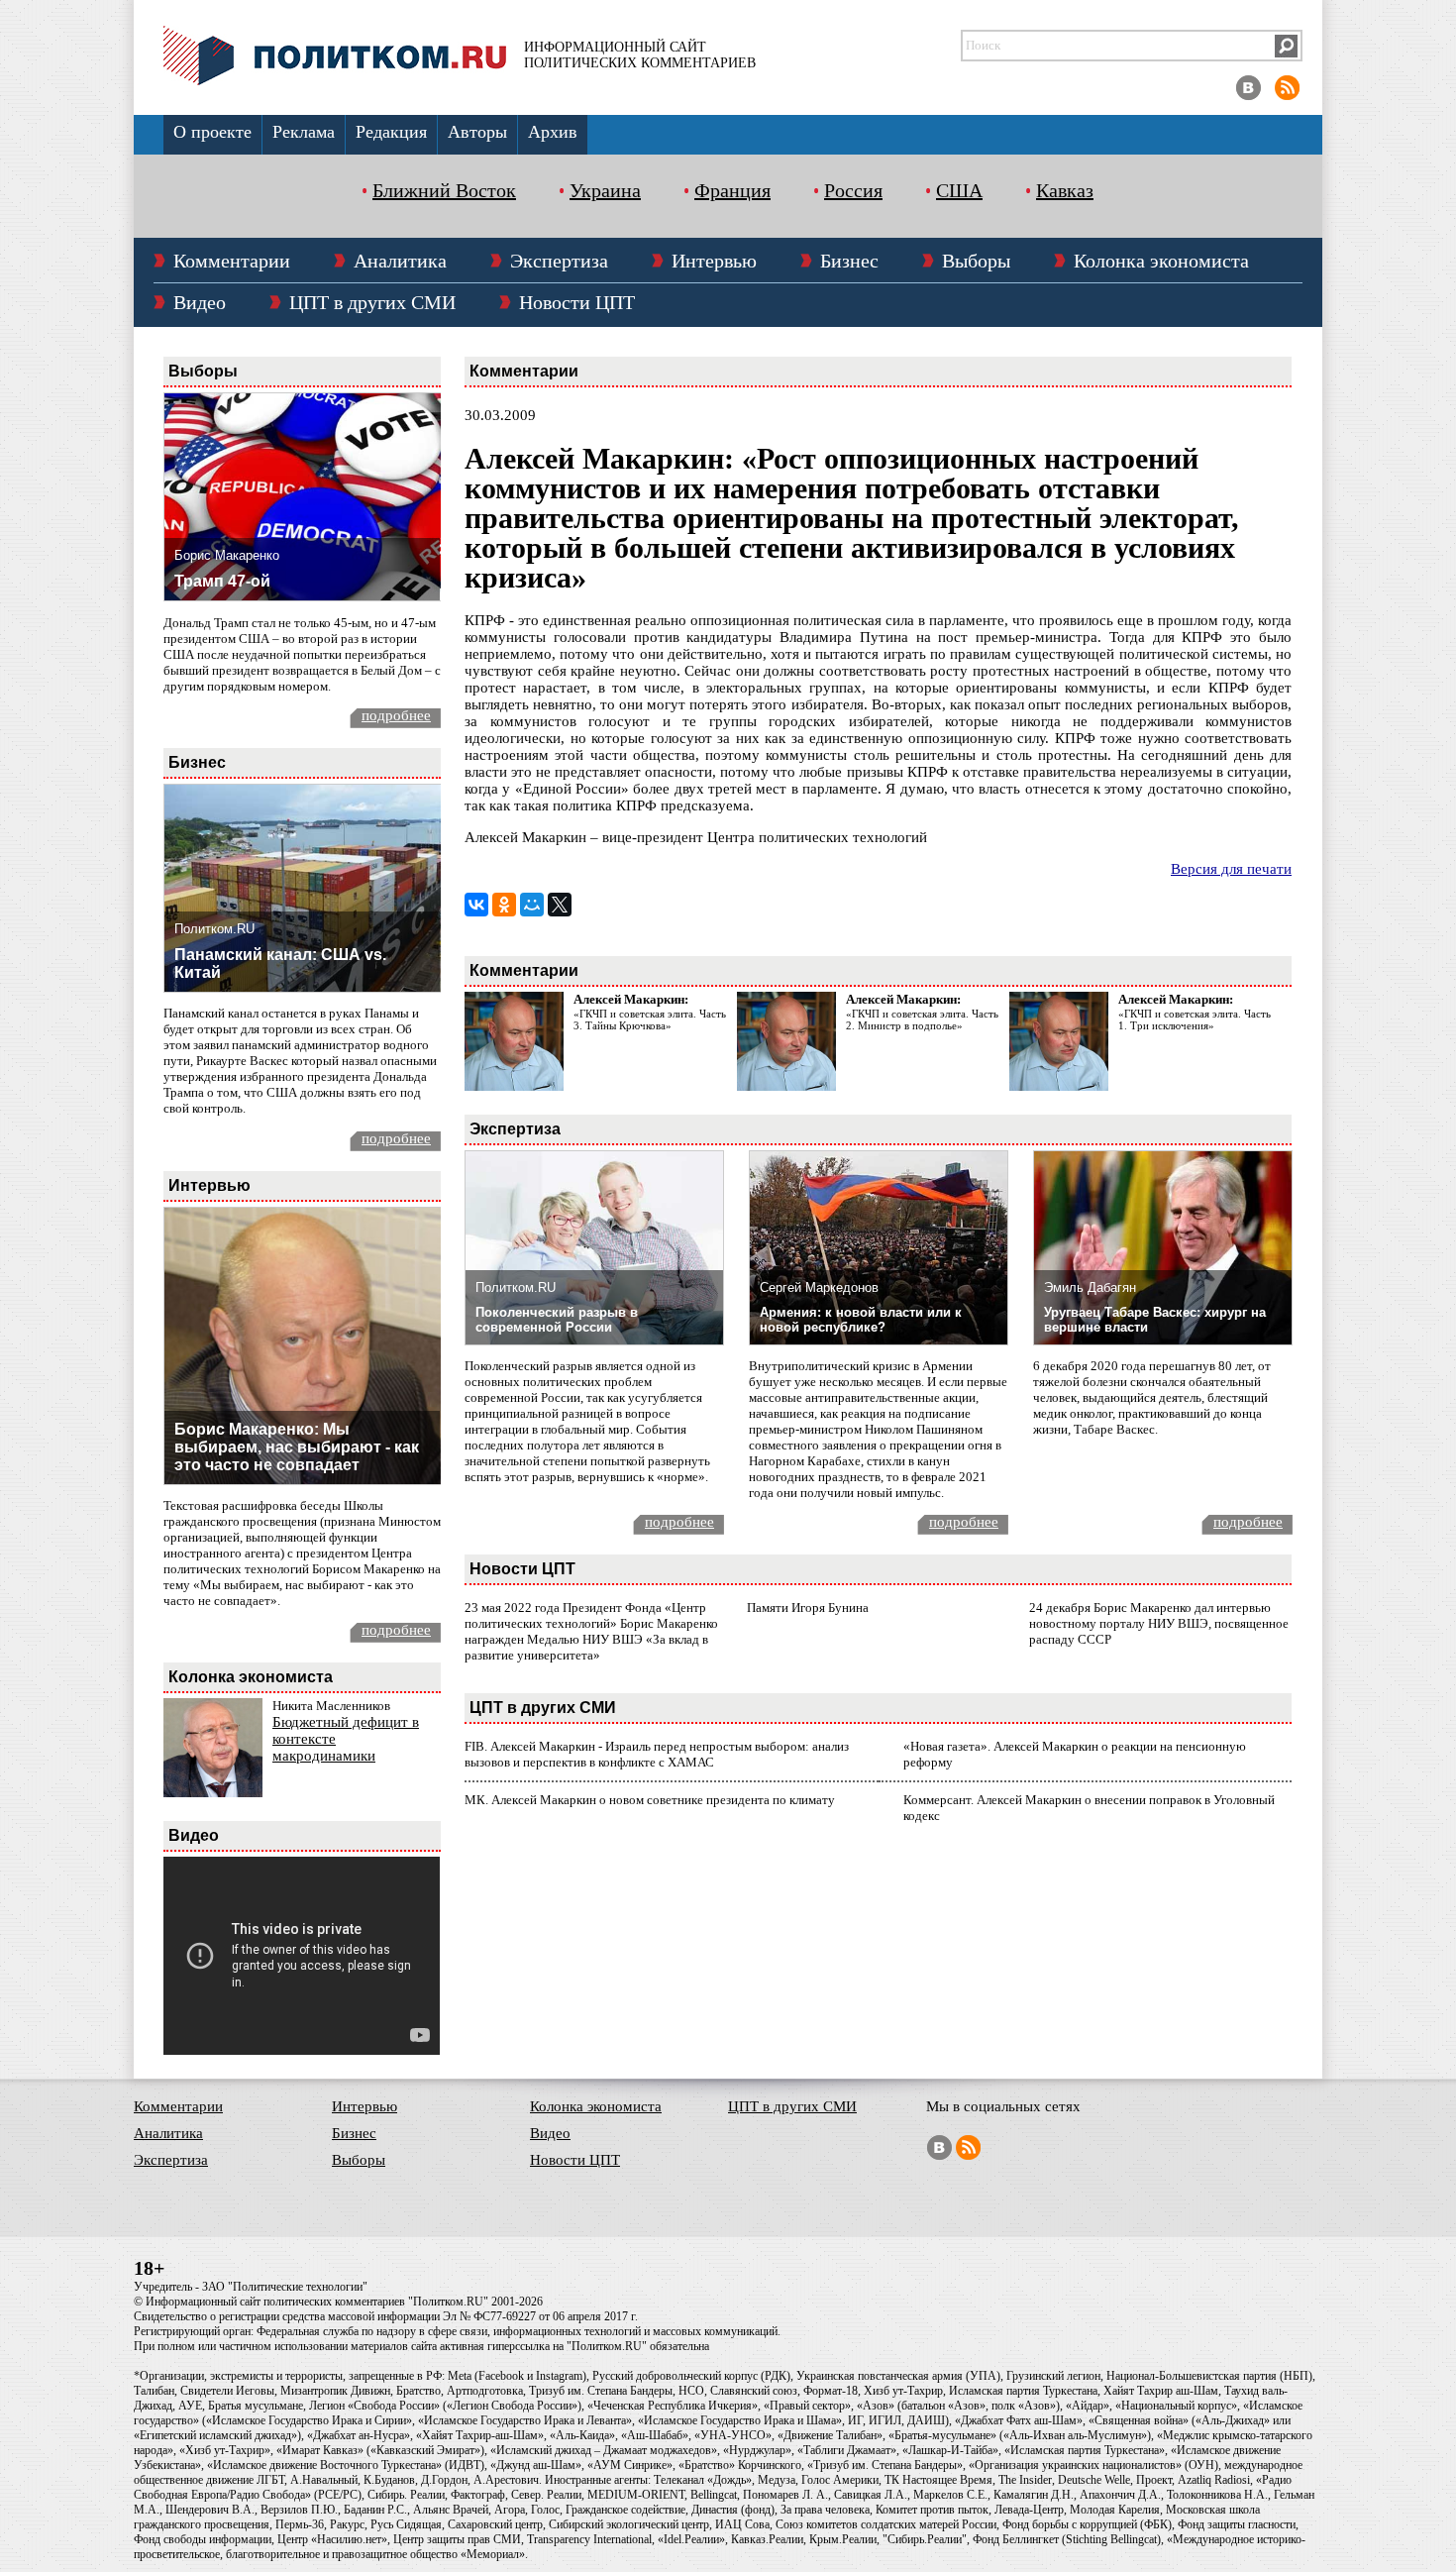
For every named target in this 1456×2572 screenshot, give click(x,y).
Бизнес (849, 261)
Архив (553, 132)
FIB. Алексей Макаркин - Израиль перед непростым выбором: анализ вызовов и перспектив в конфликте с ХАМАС (657, 1754)
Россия (853, 190)
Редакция (391, 132)
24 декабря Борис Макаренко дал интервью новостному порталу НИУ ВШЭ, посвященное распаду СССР (1159, 1623)
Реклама (304, 132)
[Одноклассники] (504, 905)
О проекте (212, 132)
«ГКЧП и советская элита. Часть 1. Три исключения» (1195, 1019)
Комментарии (232, 261)
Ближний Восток (444, 190)
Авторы (477, 132)
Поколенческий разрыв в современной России (557, 1320)
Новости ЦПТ (577, 302)
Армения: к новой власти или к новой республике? (861, 1320)
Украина (605, 190)
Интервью (714, 261)
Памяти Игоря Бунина (808, 1607)
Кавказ (1065, 190)
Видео (200, 302)
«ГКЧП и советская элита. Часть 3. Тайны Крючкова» (650, 1019)
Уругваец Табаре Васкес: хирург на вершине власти (1155, 1320)
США (959, 190)
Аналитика (400, 261)
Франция (732, 190)
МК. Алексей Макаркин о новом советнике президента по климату (650, 1800)
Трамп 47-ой (222, 581)
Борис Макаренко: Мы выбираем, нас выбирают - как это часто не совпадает (297, 1447)
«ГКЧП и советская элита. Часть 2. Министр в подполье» (922, 1019)
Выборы (976, 261)
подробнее (396, 715)
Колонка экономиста (1161, 261)
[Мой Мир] (532, 905)
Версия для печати (1231, 869)
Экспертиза (559, 261)
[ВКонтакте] (476, 905)
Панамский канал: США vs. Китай (280, 964)
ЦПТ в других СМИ (372, 302)
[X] (560, 905)
